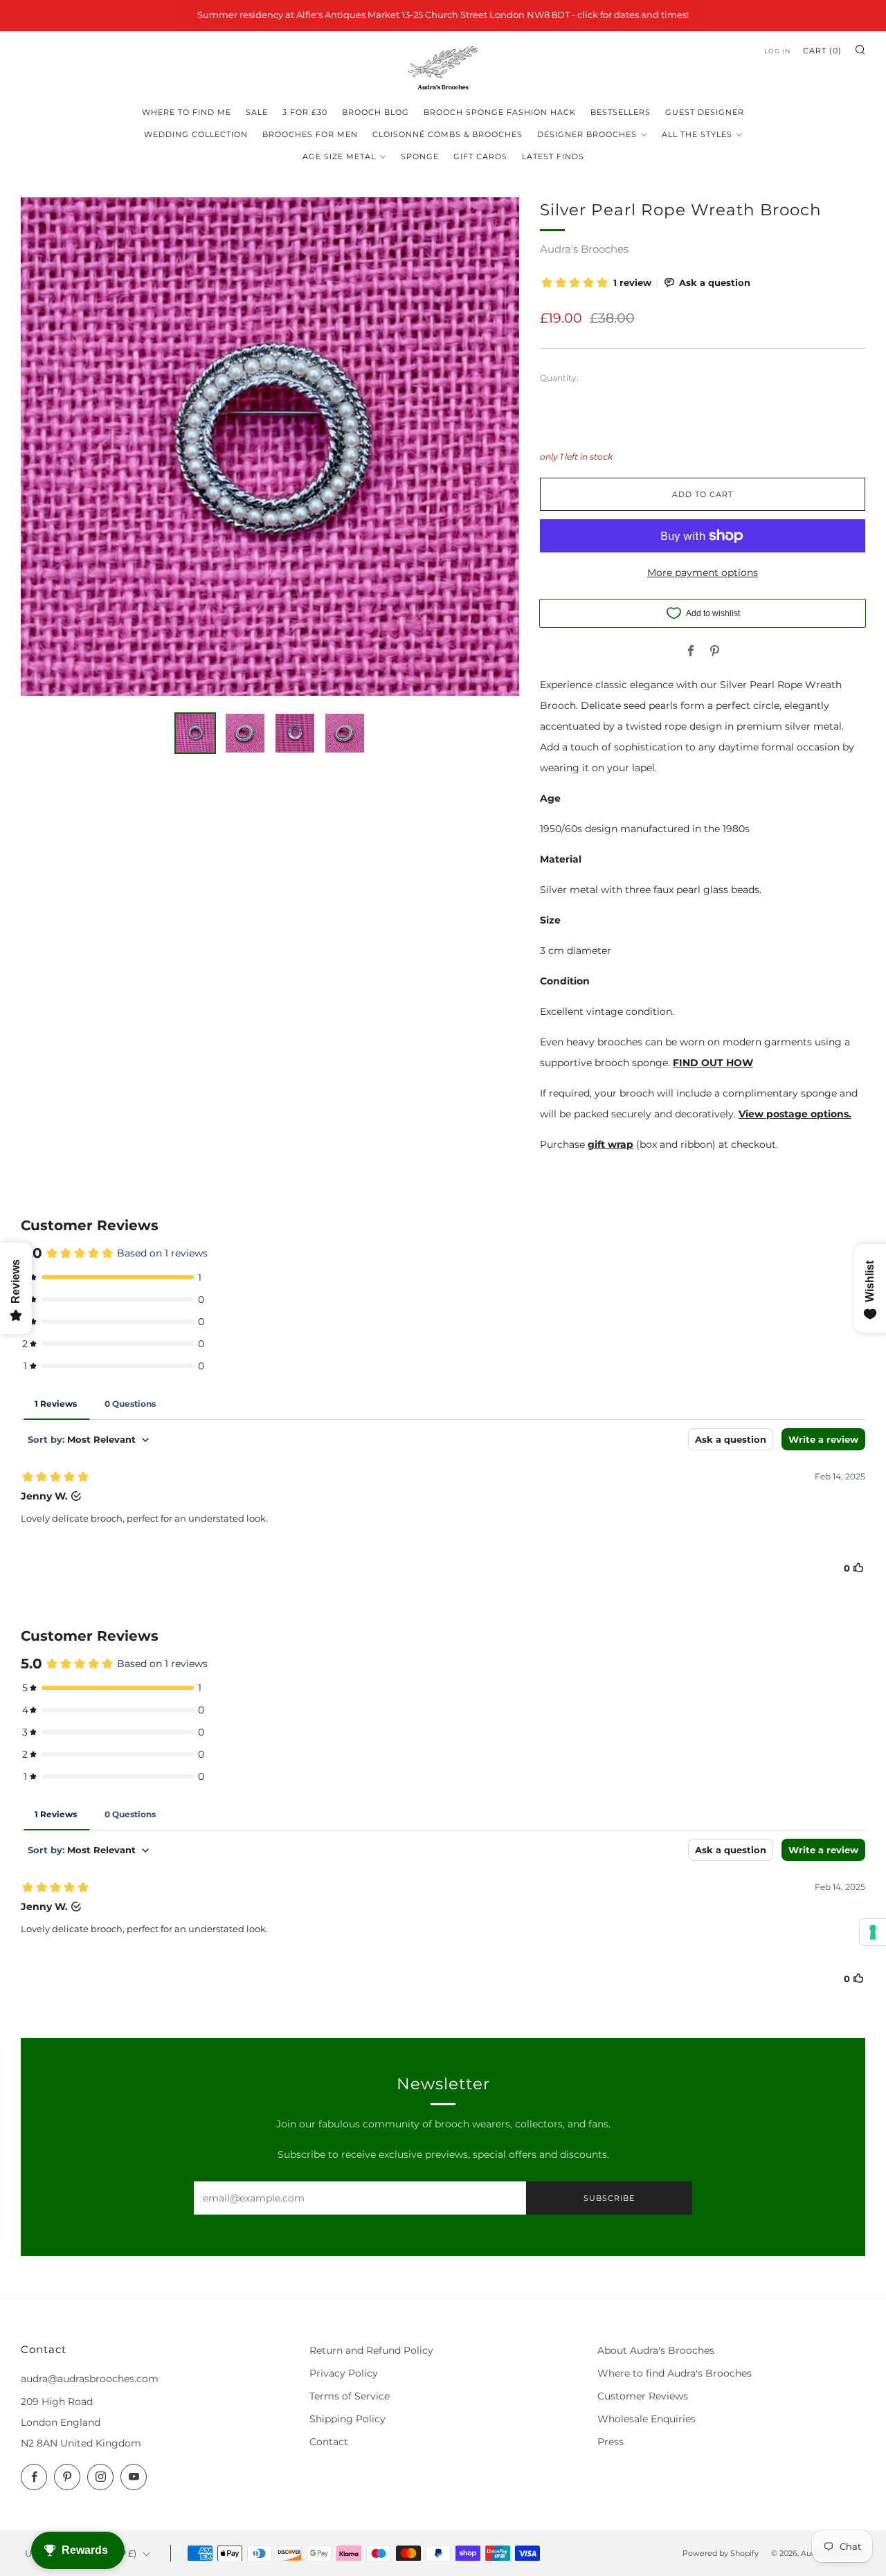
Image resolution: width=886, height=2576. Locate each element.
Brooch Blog (376, 112)
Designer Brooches (587, 134)
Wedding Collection (196, 134)
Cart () (822, 51)
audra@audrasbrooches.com (90, 2379)
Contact (329, 2442)
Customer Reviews (643, 2396)
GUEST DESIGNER (705, 112)
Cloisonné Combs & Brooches (447, 134)
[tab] (195, 733)
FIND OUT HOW (713, 1063)
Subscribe (609, 2198)
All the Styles (697, 134)
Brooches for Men (310, 134)
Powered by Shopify (721, 2553)
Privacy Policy (344, 2373)
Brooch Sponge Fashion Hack (500, 112)
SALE (257, 112)
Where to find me (187, 112)
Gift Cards (480, 156)
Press (611, 2442)
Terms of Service (350, 2396)
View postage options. (795, 1114)
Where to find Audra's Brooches (675, 2373)
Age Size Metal (339, 156)
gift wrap (611, 1144)
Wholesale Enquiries (647, 2419)
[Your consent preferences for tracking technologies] (873, 1932)
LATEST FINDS (553, 156)
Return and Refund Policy (371, 2350)
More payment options (703, 573)
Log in (777, 51)
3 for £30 (305, 112)
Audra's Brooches (584, 249)
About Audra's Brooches (656, 2350)
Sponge (420, 156)
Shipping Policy (347, 2419)
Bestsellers (621, 112)
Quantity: (559, 378)
